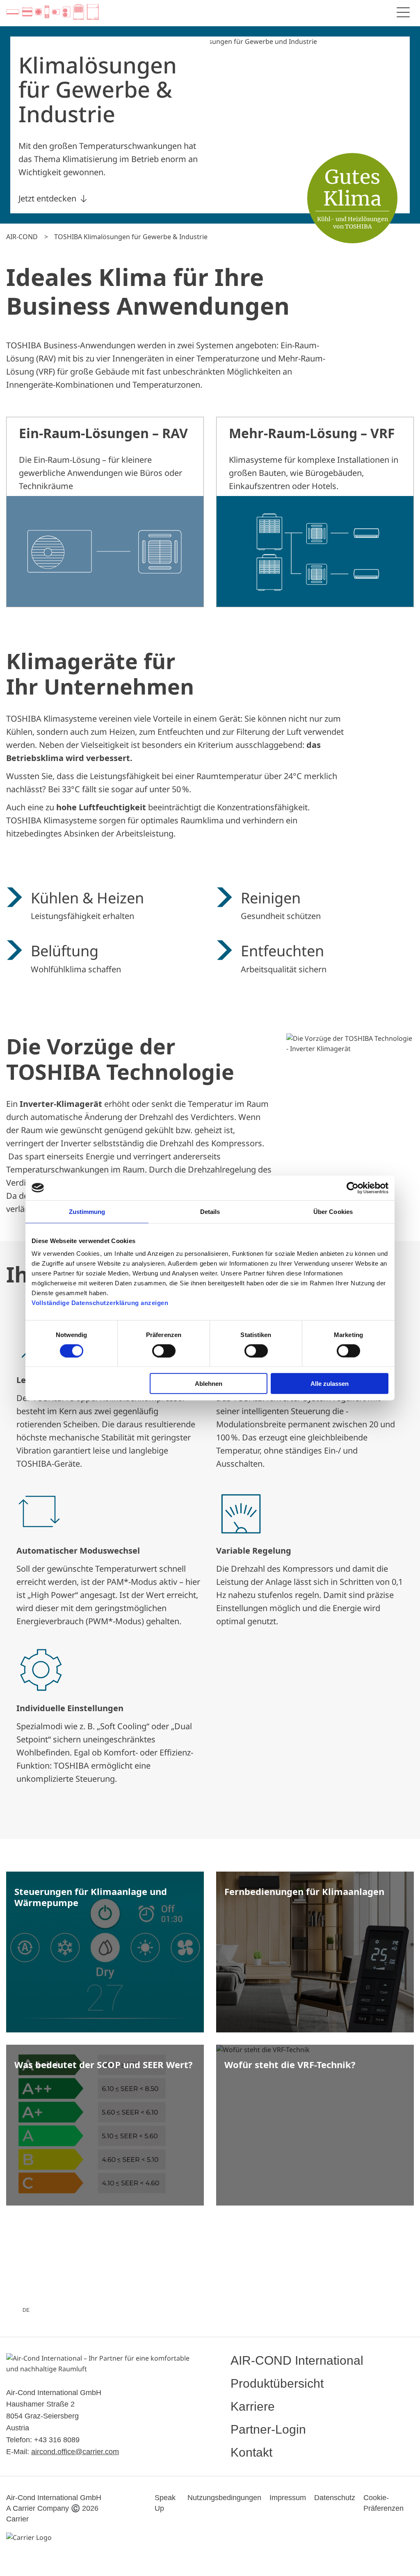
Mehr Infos (105, 512)
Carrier (17, 2519)
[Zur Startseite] (52, 12)
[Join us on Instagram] (97, 2310)
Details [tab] (210, 1211)
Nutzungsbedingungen (224, 2498)
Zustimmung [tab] (87, 1211)
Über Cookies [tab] (333, 1211)
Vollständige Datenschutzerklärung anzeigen (100, 1303)
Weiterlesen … (105, 1958)
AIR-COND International (297, 2360)
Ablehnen (209, 1384)
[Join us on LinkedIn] (126, 2310)
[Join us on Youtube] (155, 2310)
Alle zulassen (330, 1384)
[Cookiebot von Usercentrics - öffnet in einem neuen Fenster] (353, 1188)
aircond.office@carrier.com (75, 2452)
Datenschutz (335, 2498)
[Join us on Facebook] (68, 2310)
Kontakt (251, 2452)
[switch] (164, 1351)
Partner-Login (268, 2429)
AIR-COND (22, 237)
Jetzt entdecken (47, 198)
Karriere (253, 2406)
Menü (403, 12)
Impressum (288, 2498)
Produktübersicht (277, 2383)
